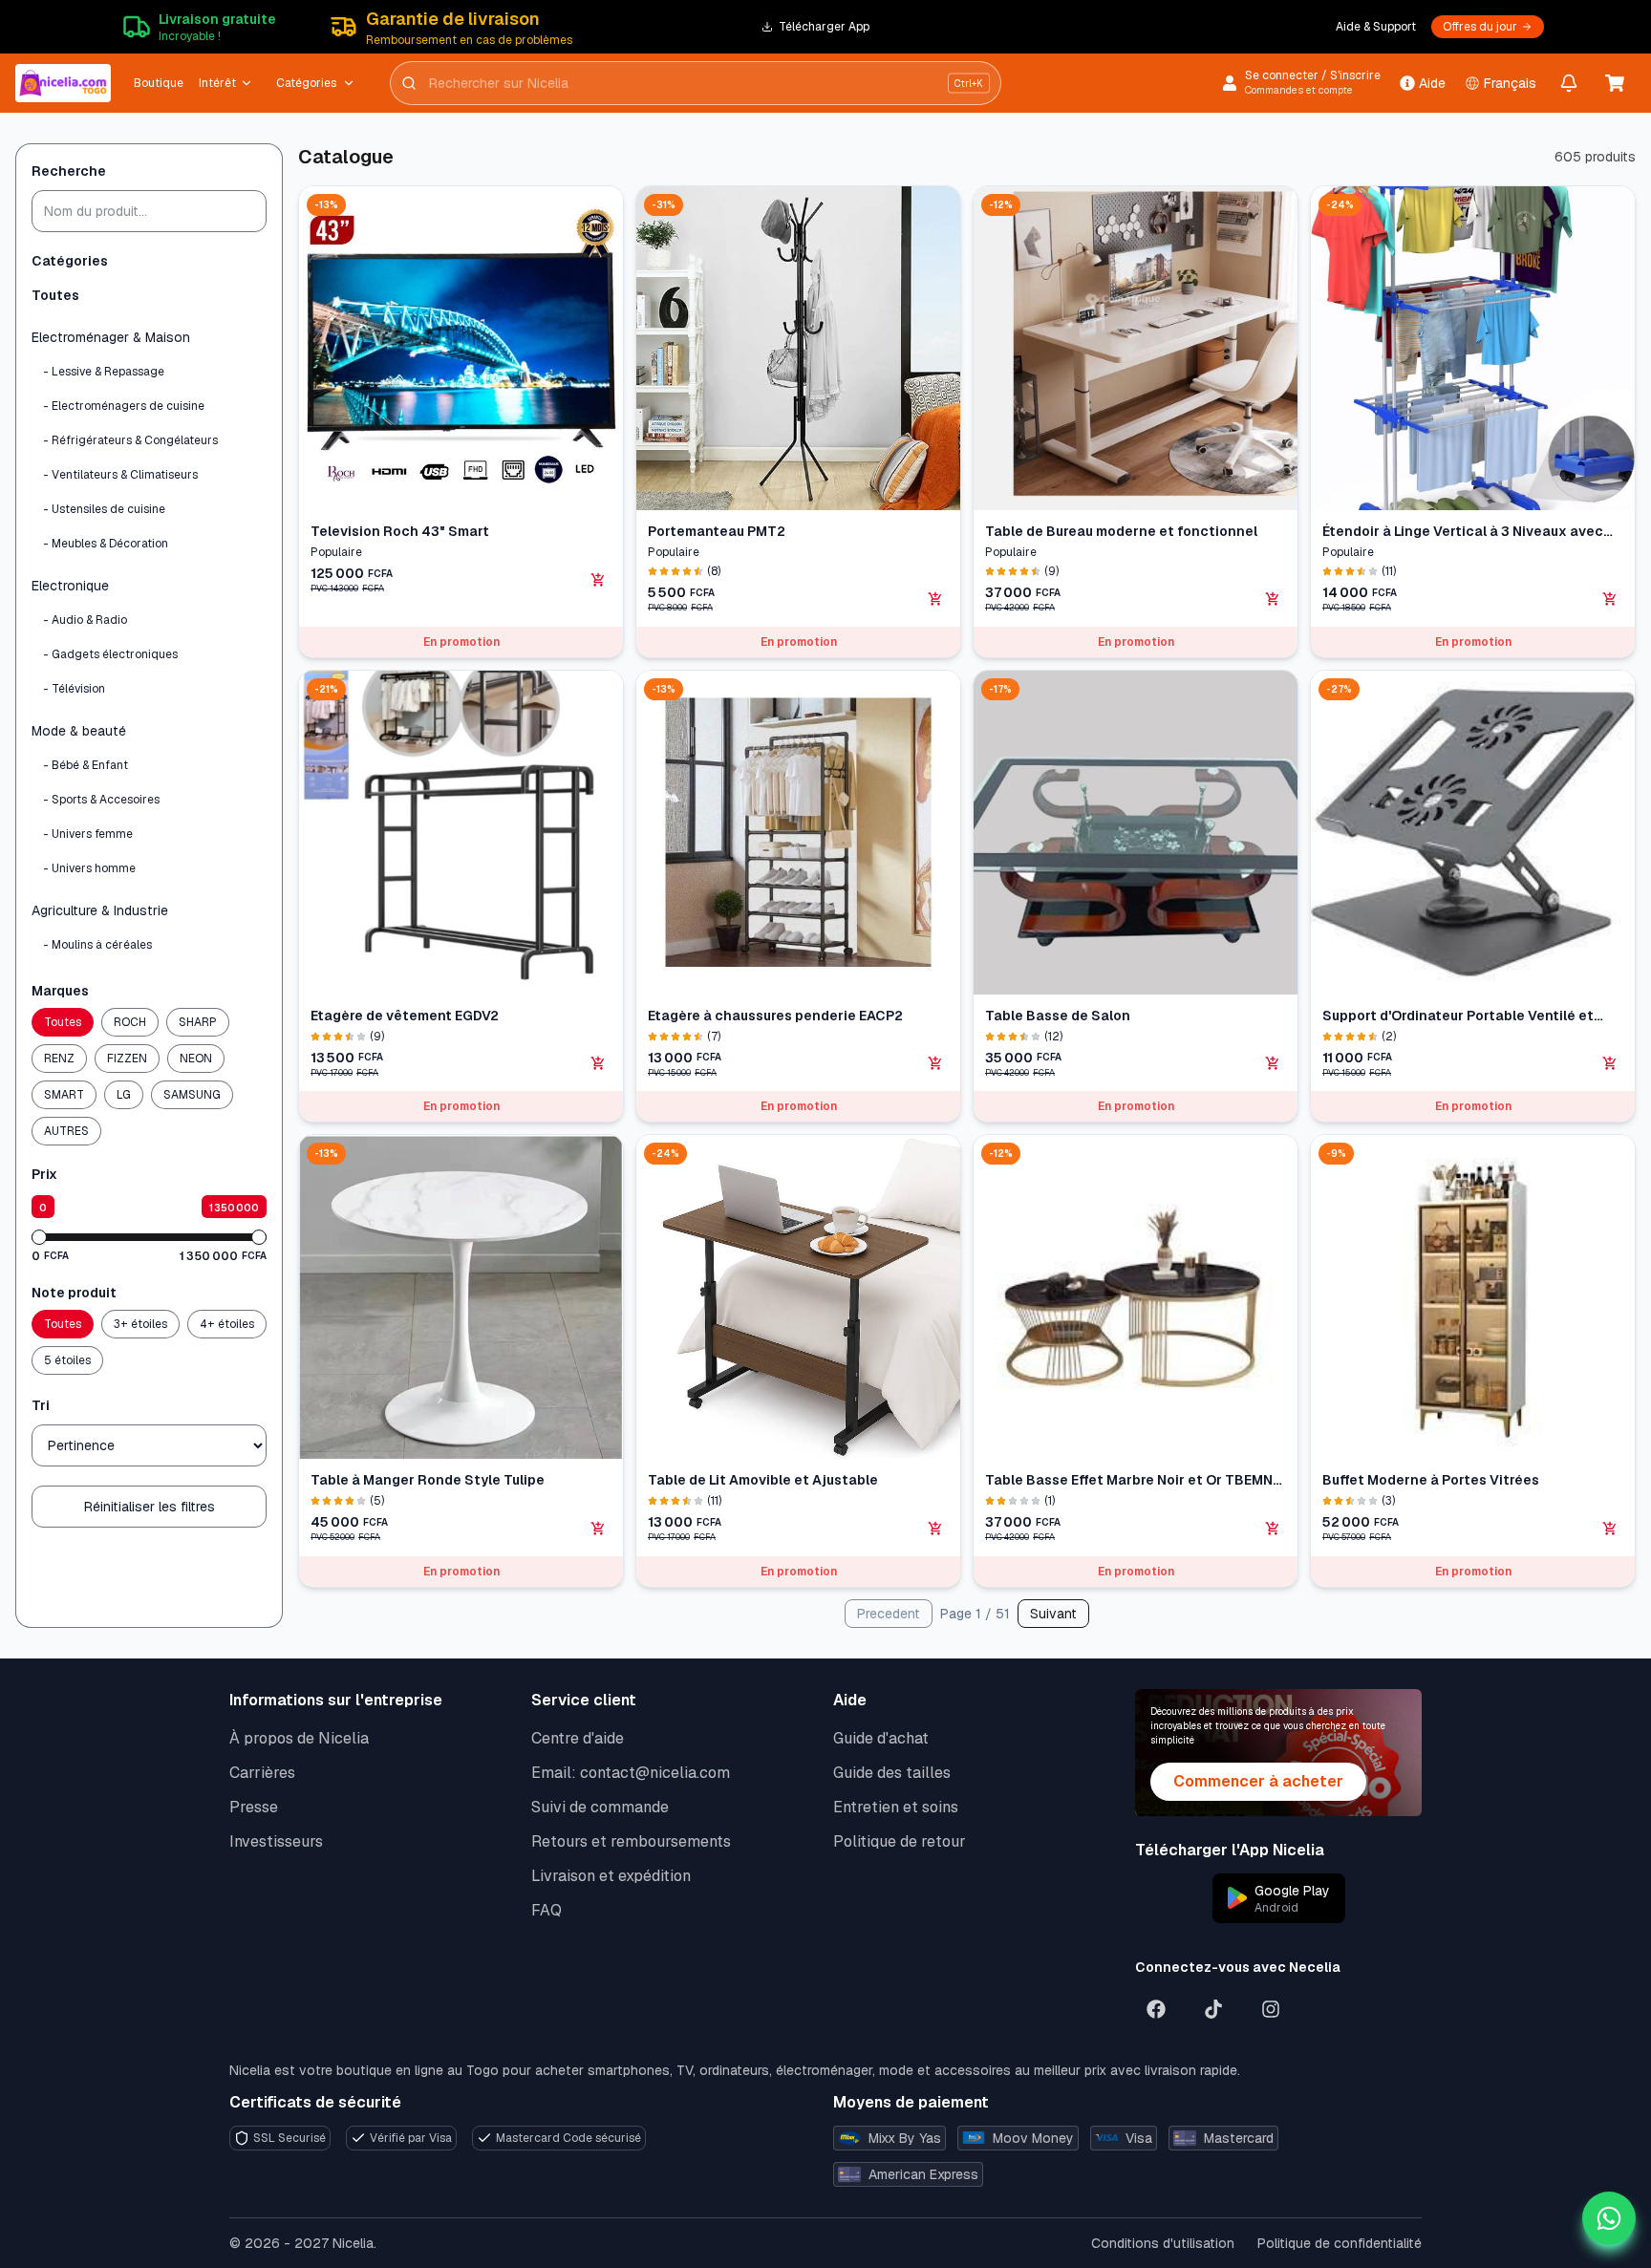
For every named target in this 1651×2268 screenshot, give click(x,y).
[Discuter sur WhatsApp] (1609, 2218)
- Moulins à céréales (97, 945)
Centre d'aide (578, 1738)
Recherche (69, 171)
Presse (254, 1807)
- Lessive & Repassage (104, 372)
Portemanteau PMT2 (717, 531)
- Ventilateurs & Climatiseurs (120, 475)
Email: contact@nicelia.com (631, 1773)
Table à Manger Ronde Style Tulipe (428, 1480)
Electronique (70, 586)
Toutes (55, 295)
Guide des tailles (892, 1773)
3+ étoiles (140, 1324)
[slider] (39, 1237)
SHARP (198, 1022)
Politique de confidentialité (1340, 2243)
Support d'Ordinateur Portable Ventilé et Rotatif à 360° (1458, 1016)
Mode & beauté (79, 731)
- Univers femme (88, 834)
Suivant (1053, 1614)
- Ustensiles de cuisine (104, 509)
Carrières (262, 1773)
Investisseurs (276, 1841)
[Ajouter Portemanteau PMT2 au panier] (935, 599)
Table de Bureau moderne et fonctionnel (1121, 531)
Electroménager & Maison (111, 337)
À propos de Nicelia (299, 1738)
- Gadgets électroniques (110, 654)
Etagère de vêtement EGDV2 (405, 1016)
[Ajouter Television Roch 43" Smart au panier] (598, 580)
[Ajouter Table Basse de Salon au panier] (1273, 1063)
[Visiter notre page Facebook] (1156, 2009)
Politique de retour (900, 1841)
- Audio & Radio (85, 620)
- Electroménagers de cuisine (124, 406)
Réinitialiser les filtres (150, 1507)
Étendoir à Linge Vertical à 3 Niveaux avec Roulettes (1463, 532)
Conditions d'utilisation (1163, 2243)
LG (124, 1095)
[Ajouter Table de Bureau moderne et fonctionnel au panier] (1273, 599)
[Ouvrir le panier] (1615, 83)
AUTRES (66, 1131)
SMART (64, 1095)
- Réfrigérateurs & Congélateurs (130, 440)
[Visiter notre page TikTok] (1213, 2009)
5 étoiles (67, 1360)
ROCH (130, 1022)
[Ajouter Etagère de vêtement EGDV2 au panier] (598, 1063)
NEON (196, 1059)
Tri (41, 1405)
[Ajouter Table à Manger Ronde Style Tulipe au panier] (598, 1529)
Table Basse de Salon (1058, 1016)
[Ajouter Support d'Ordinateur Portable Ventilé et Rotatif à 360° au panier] (1610, 1063)
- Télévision (74, 689)
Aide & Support (1376, 27)
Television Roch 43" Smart (400, 531)
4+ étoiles (227, 1324)
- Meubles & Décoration (106, 544)
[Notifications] (1569, 83)
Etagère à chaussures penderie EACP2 (775, 1016)
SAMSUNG (192, 1095)
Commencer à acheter (1258, 1781)
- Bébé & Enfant (86, 765)
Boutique (159, 83)
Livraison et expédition (611, 1876)
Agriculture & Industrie (100, 910)
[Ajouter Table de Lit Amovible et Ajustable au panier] (935, 1529)
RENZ (59, 1059)
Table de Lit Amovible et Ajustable (763, 1480)
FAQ (547, 1910)
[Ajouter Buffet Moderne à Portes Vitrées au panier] (1610, 1529)
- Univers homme (89, 868)
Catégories (306, 83)
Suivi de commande (600, 1807)
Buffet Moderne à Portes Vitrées (1431, 1480)
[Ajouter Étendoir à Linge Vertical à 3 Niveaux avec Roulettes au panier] (1610, 599)
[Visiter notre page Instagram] (1271, 2009)
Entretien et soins (896, 1807)
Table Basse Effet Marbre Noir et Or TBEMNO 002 (1134, 1480)
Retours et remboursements (631, 1841)
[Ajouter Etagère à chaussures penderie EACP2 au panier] (935, 1063)
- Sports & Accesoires (101, 800)
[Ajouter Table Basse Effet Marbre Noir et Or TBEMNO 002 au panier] (1273, 1529)
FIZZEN (127, 1059)
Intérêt (217, 83)
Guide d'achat (881, 1738)
